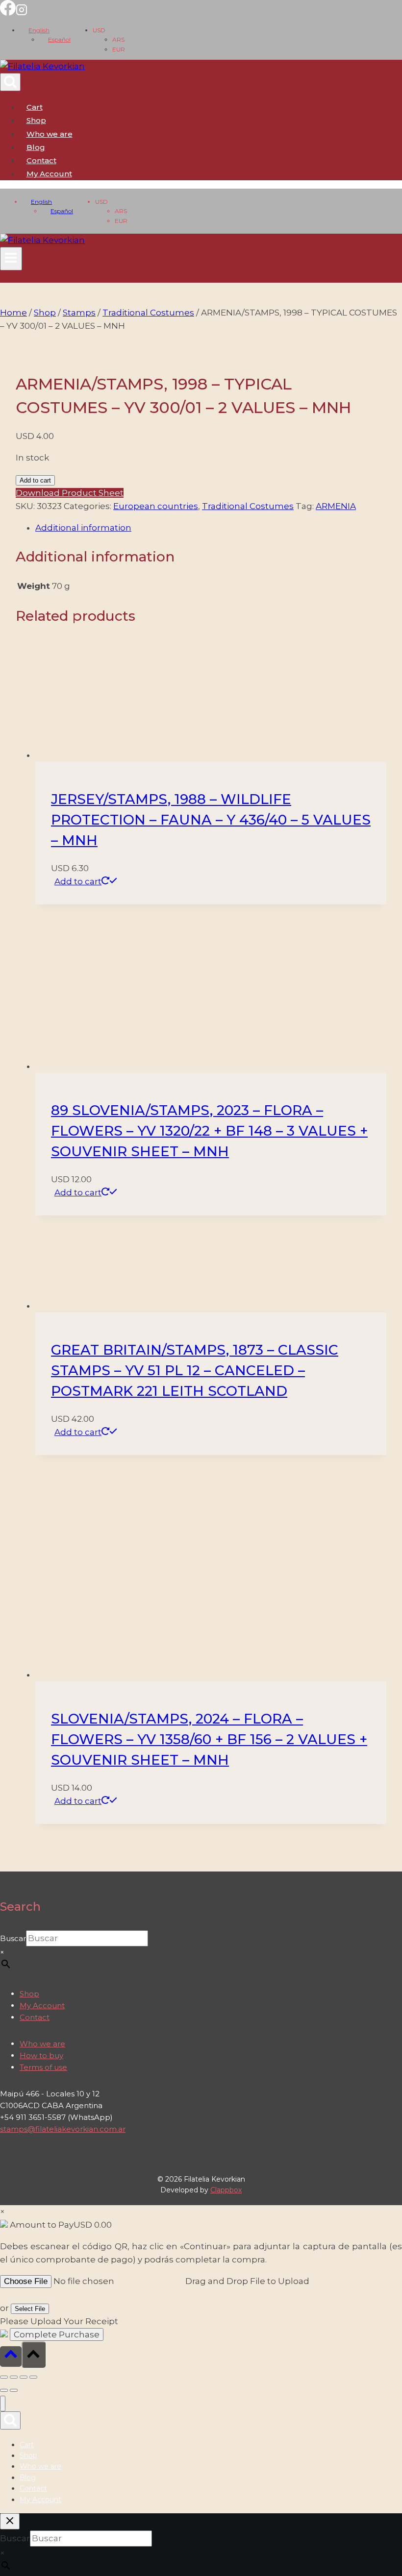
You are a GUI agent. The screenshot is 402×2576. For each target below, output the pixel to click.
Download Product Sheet (70, 493)
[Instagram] (22, 13)
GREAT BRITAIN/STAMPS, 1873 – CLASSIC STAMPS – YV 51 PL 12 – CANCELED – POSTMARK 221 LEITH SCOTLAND (195, 1370)
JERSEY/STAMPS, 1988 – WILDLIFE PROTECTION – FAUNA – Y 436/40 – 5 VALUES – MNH (211, 820)
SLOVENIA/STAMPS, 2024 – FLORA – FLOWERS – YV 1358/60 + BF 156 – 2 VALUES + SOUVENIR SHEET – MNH (209, 1739)
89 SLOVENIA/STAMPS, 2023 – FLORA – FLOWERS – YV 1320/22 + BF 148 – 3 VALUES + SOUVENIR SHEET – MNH (209, 1131)
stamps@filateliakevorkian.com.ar (63, 2129)
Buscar (13, 1938)
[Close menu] (3, 2404)
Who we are (50, 134)
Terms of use (43, 2067)
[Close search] (10, 2521)
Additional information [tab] (83, 528)
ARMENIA (336, 506)
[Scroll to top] (11, 2356)
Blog (36, 147)
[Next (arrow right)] (14, 2390)
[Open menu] (11, 259)
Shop (36, 120)
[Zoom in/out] (4, 2377)
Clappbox (226, 2190)
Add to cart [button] (78, 881)
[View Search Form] (10, 82)
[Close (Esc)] (33, 2377)
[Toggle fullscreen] (14, 2377)
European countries (156, 506)
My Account (42, 2005)
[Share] (24, 2377)
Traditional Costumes (248, 506)
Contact (41, 160)
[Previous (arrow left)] (4, 2390)
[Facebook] (8, 13)
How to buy (41, 2055)
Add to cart (35, 480)
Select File (30, 2309)
